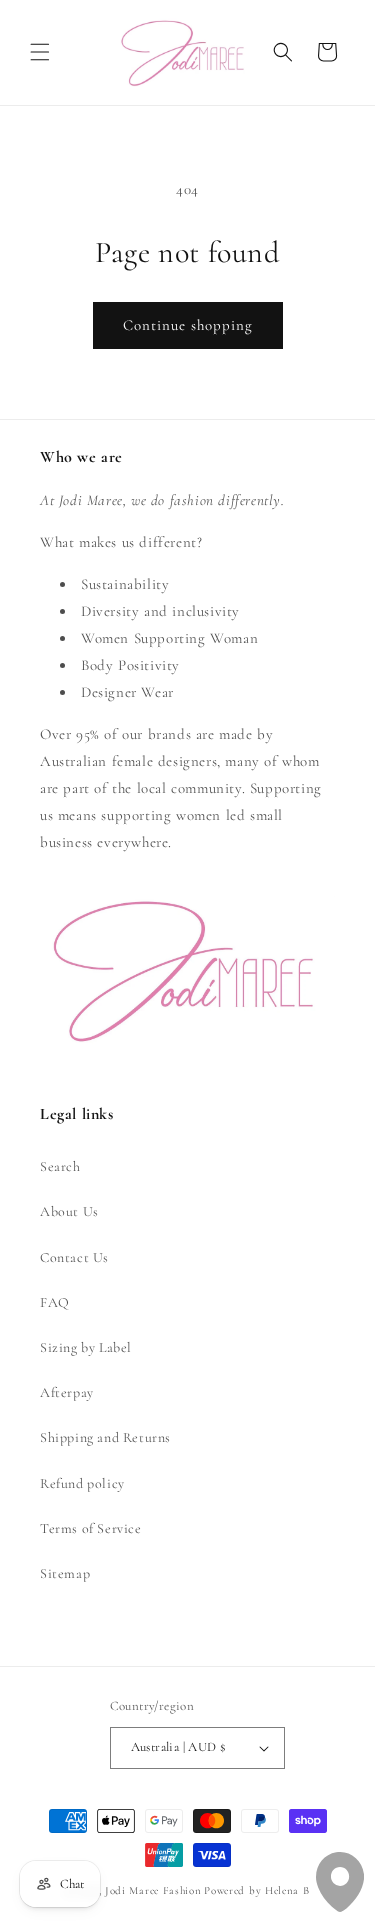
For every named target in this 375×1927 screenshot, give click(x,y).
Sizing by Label (86, 1347)
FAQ (55, 1302)
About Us (69, 1211)
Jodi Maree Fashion (153, 1890)
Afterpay (67, 1392)
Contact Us (74, 1257)
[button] (40, 52)
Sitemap (65, 1573)
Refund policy (82, 1483)
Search (60, 1166)
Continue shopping (188, 325)
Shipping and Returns (105, 1437)
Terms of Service (91, 1528)
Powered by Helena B (256, 1890)
